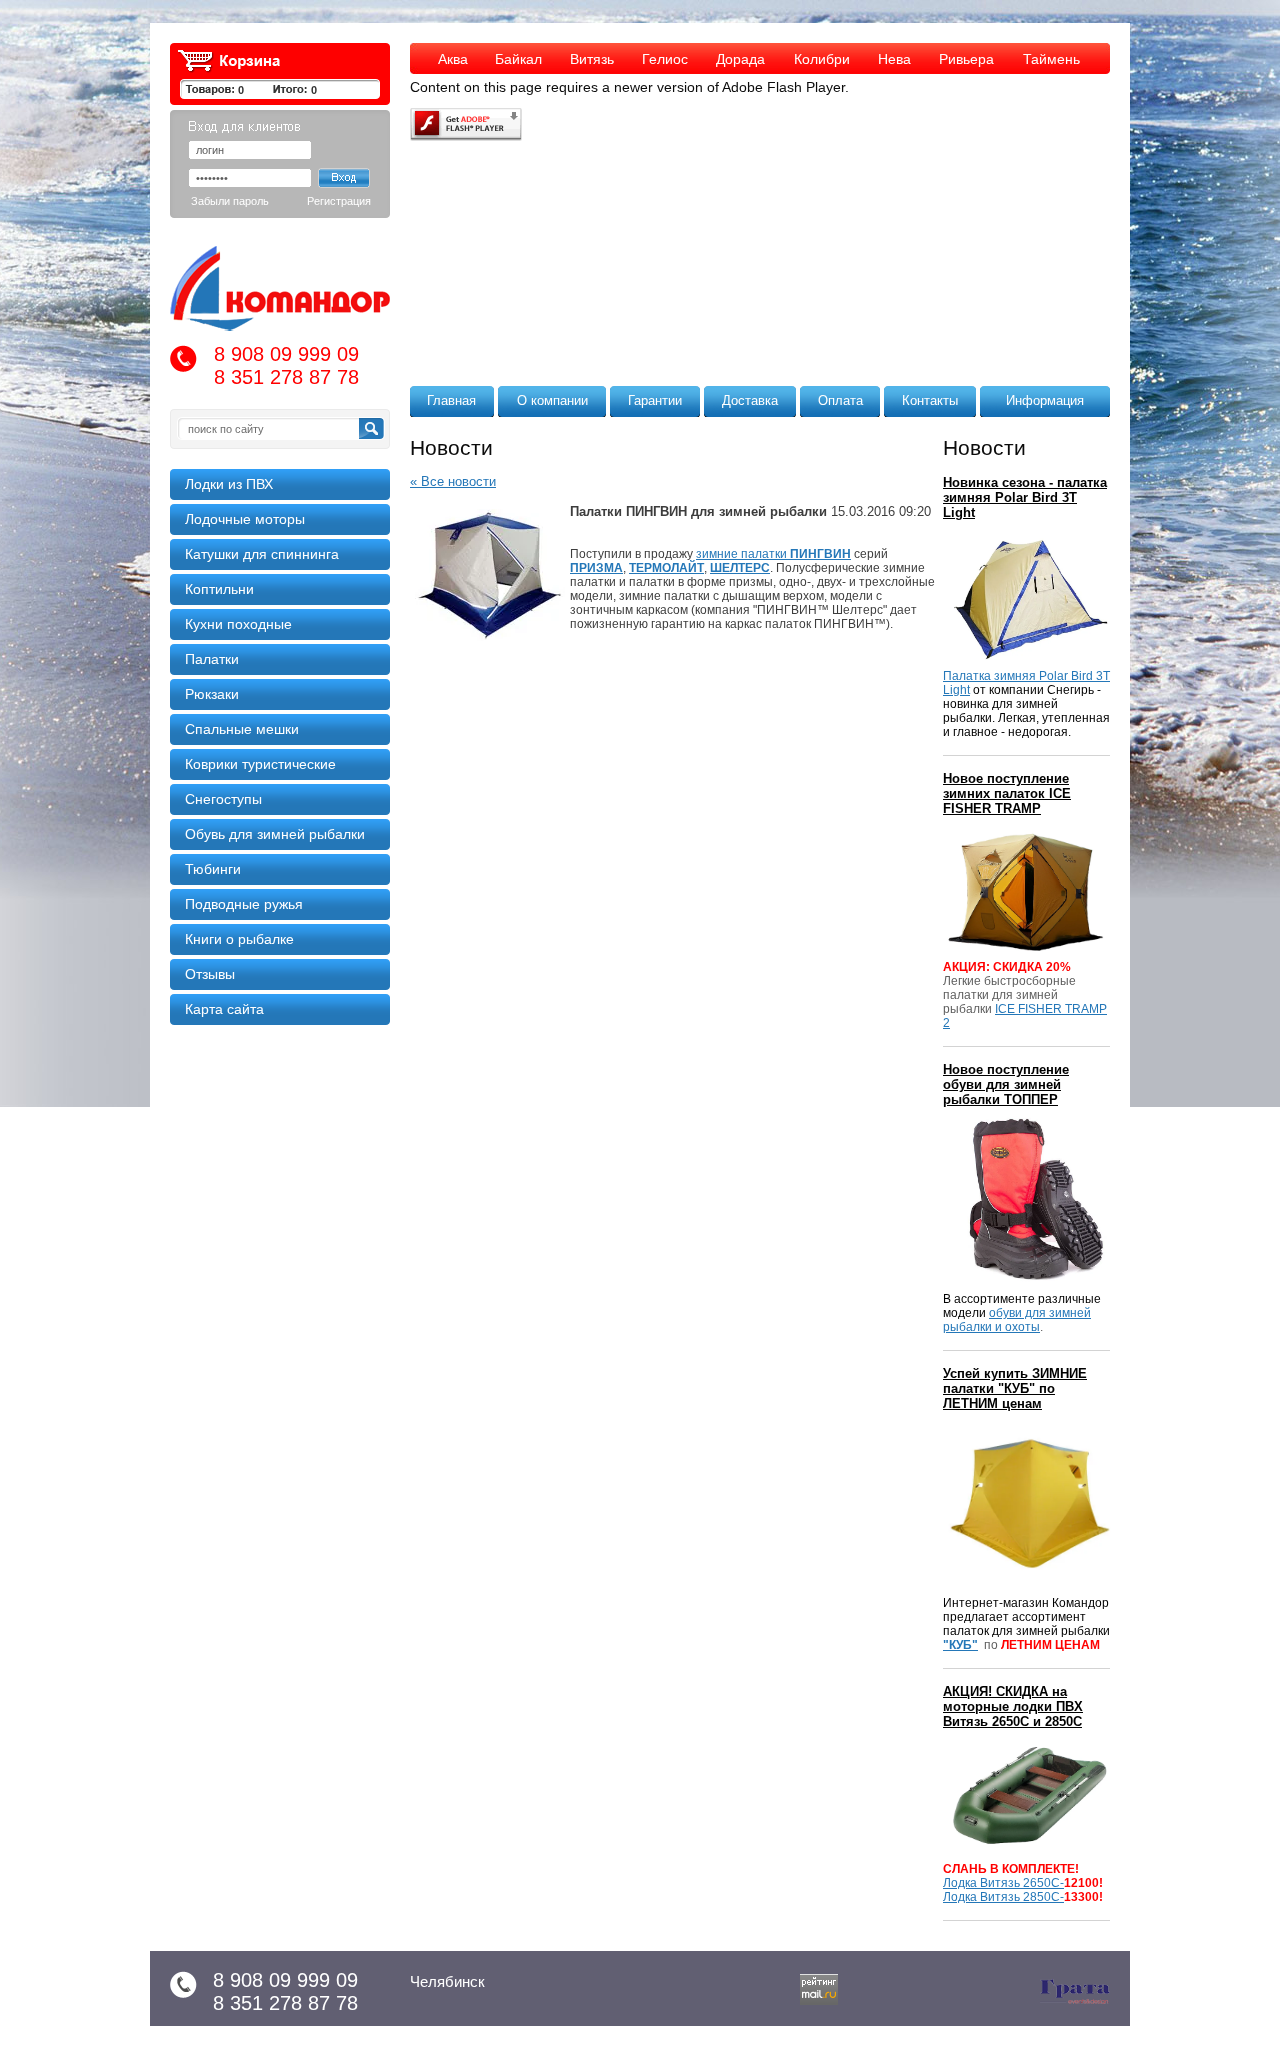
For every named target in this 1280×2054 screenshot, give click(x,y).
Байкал (518, 59)
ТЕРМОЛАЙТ (666, 568)
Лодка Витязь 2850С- (1003, 1897)
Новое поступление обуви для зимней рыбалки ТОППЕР (1006, 1084)
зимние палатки (773, 554)
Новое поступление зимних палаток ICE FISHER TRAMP (1007, 793)
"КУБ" (960, 1645)
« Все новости (453, 481)
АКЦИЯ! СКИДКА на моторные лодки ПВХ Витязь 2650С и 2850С (1013, 1706)
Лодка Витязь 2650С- (1003, 1883)
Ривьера (966, 59)
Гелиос (665, 59)
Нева (894, 59)
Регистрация (339, 201)
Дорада (740, 59)
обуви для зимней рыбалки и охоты (1017, 1320)
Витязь (592, 59)
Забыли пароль (230, 201)
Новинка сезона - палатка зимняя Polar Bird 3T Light (1025, 497)
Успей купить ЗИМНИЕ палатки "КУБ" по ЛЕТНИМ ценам (1015, 1388)
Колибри (822, 59)
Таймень (1051, 59)
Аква (453, 59)
